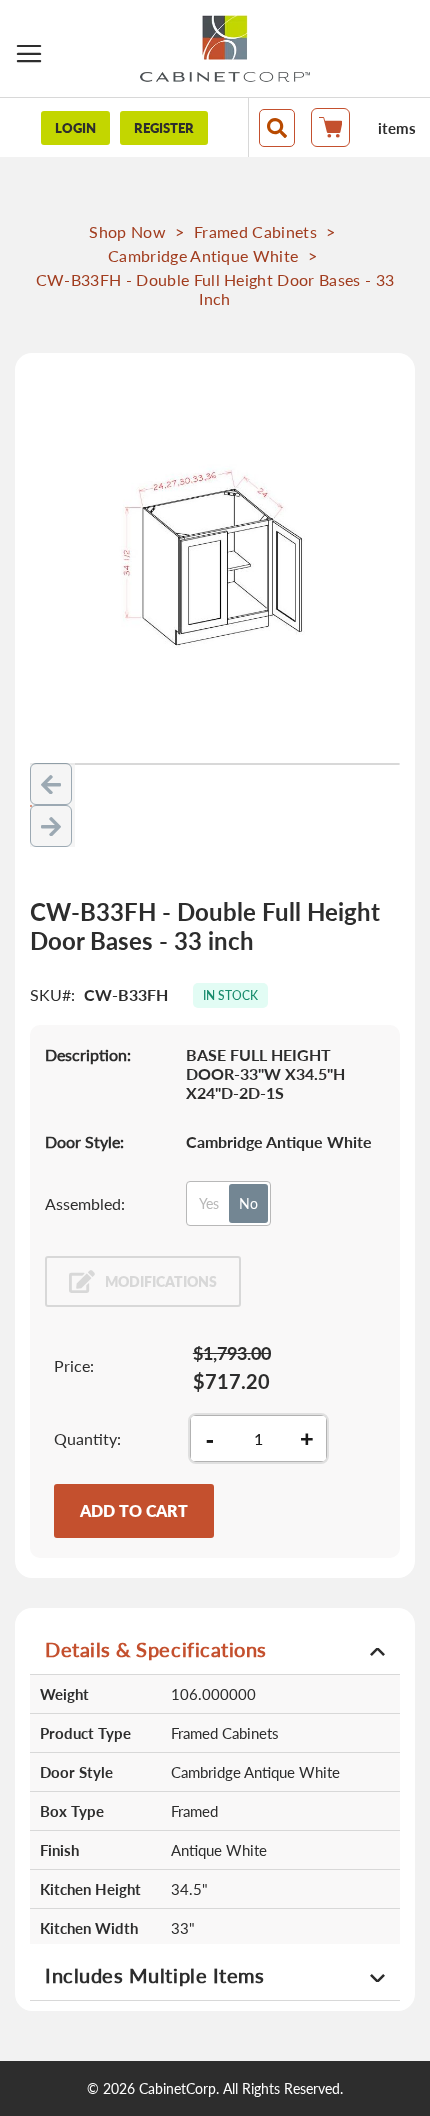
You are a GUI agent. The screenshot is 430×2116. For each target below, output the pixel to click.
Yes (209, 1203)
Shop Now (127, 231)
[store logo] (225, 48)
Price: (74, 1365)
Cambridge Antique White (203, 255)
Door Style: (84, 1141)
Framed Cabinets (255, 231)
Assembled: (85, 1203)
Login (75, 128)
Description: (88, 1054)
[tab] (215, 1648)
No (248, 1203)
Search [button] (277, 128)
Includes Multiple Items (154, 1975)
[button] (52, 784)
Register (164, 128)
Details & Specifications (156, 1649)
